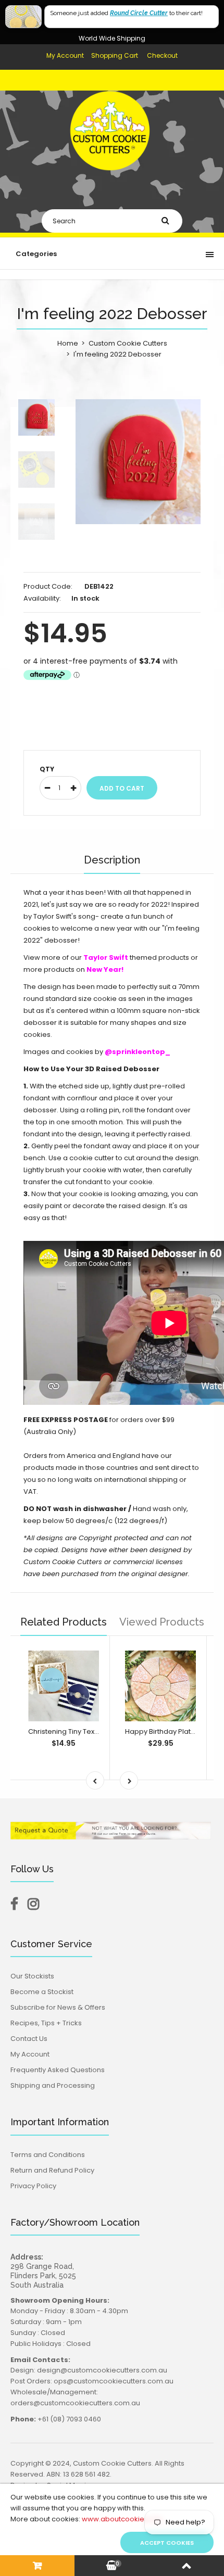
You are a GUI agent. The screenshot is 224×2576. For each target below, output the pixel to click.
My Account (65, 55)
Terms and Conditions (48, 2155)
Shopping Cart (115, 55)
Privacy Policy (33, 2186)
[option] (138, 462)
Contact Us (29, 2039)
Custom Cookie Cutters (128, 343)
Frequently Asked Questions (58, 2070)
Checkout (162, 55)
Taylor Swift (106, 957)
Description (112, 860)
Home (68, 343)
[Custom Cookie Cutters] (112, 179)
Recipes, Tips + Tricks (46, 2023)
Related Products (64, 1622)
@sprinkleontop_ (138, 1052)
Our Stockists (32, 1976)
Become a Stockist (42, 1992)
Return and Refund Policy (52, 2170)
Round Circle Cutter (139, 13)
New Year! (105, 969)
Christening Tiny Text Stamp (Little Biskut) (96, 1731)
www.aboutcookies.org (122, 2519)
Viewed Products (162, 1622)
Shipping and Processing (53, 2085)
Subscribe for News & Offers (58, 2007)
